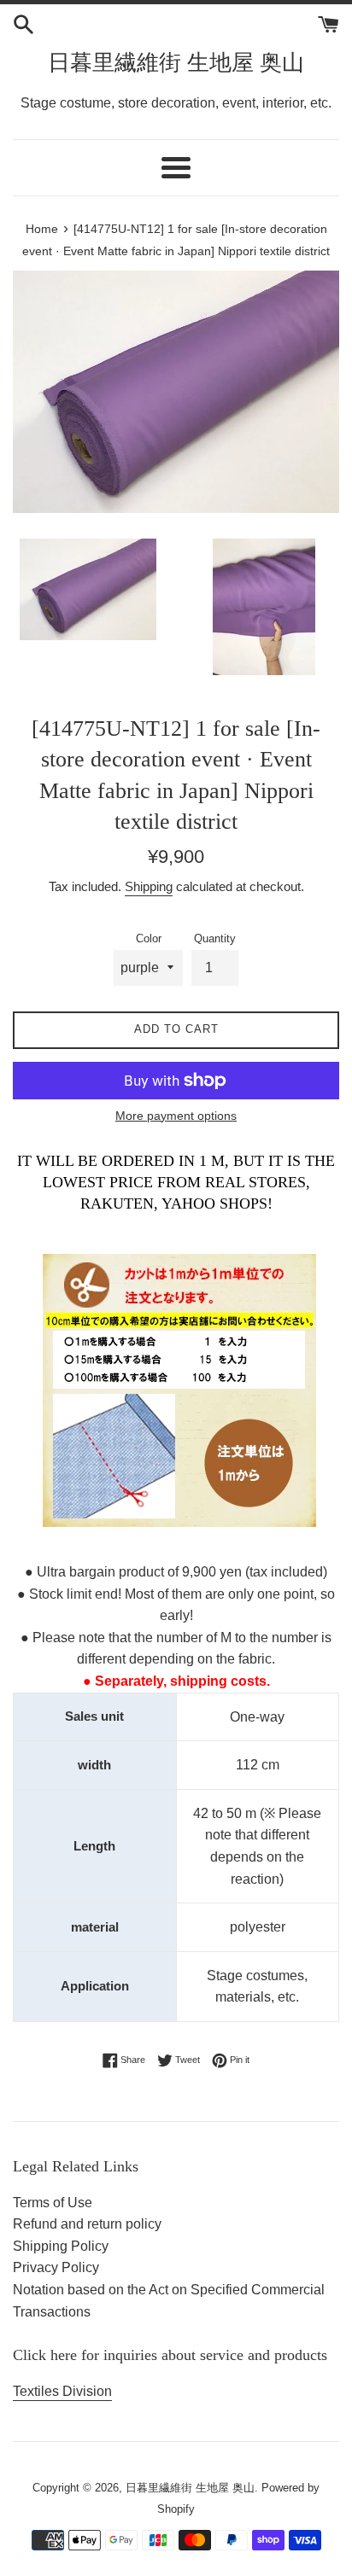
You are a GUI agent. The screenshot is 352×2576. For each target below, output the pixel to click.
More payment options (176, 1116)
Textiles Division (62, 2391)
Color (149, 938)
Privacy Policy (56, 2267)
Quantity (215, 938)
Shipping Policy (61, 2246)
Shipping (149, 886)
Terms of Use (53, 2203)
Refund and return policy (87, 2224)
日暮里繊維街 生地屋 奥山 (176, 63)
